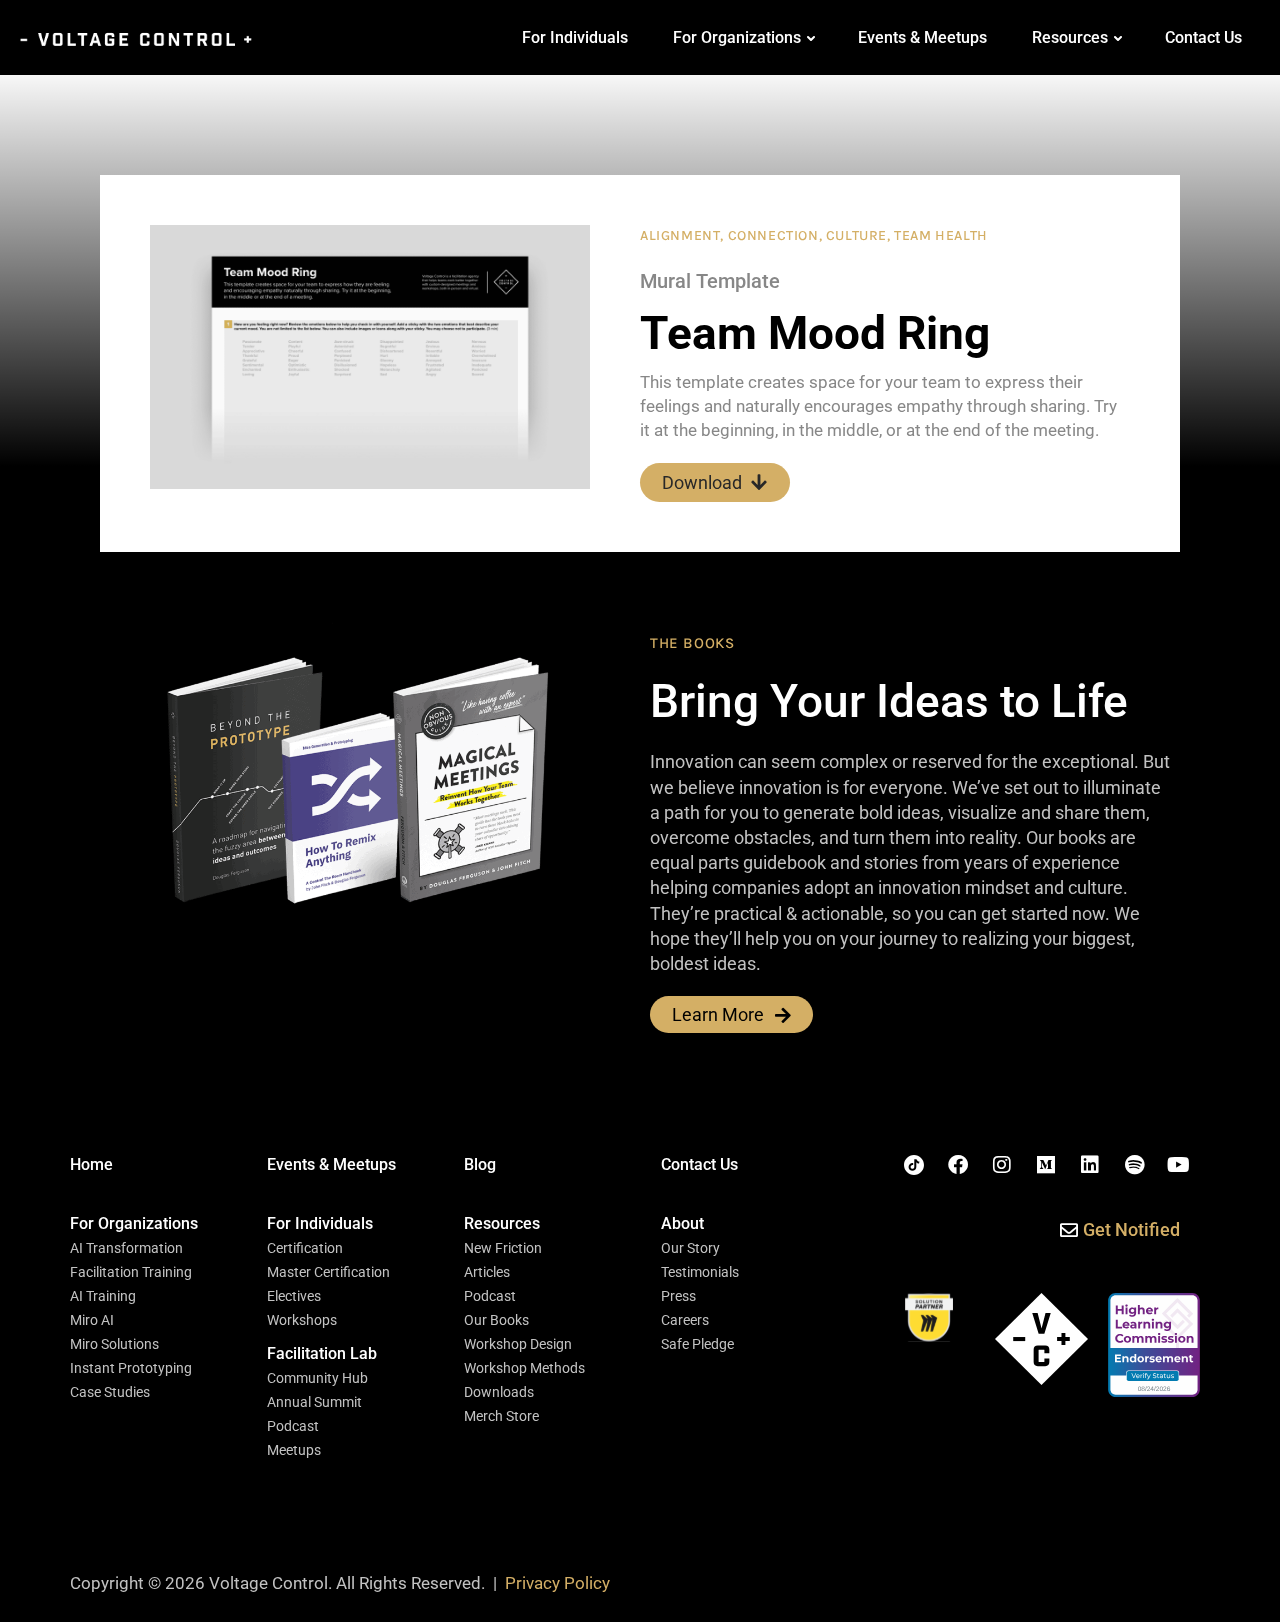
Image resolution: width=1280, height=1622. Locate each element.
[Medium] (1046, 1165)
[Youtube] (1178, 1165)
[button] (134, 1224)
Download (702, 482)
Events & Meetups (922, 37)
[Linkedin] (1090, 1165)
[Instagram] (1002, 1165)
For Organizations (737, 37)
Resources (1070, 37)
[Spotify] (1134, 1165)
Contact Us (1203, 37)
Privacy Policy (557, 1583)
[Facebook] (958, 1165)
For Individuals (575, 37)
